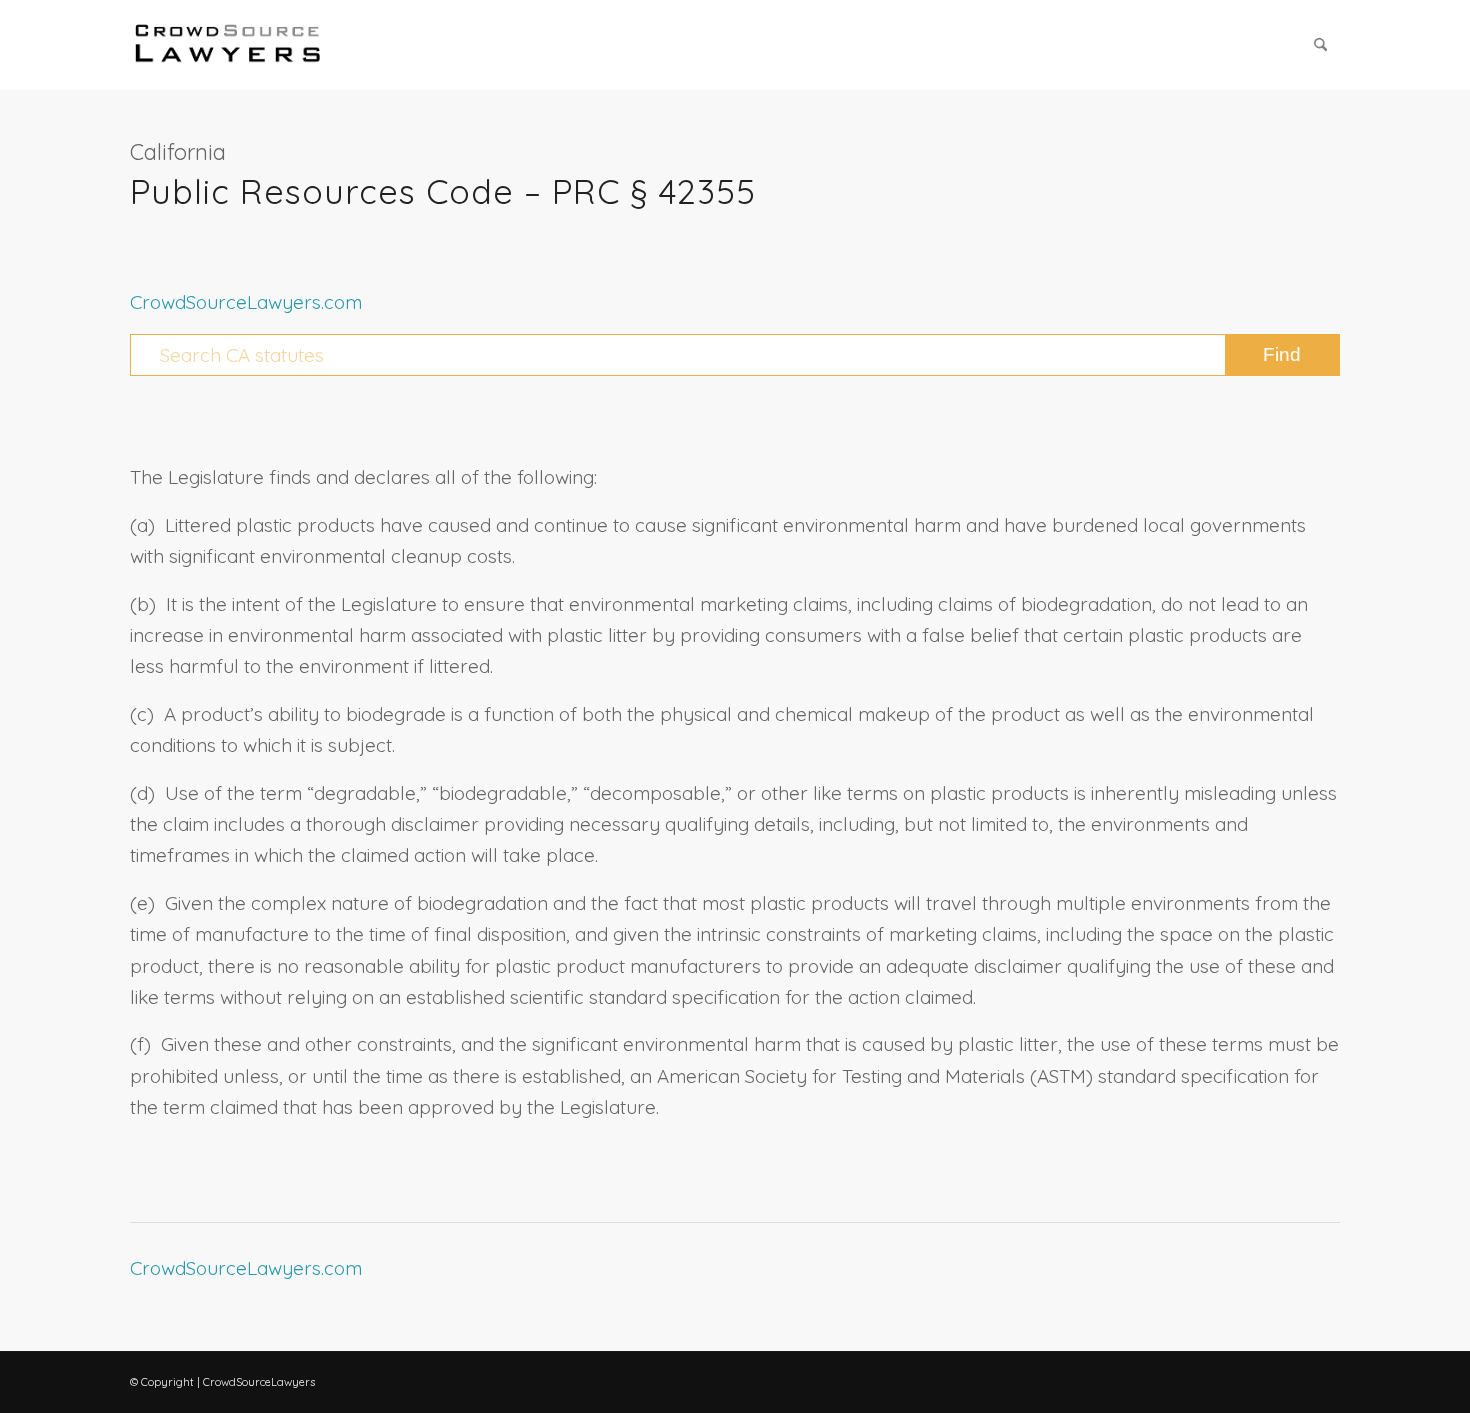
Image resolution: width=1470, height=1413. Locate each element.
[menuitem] (1320, 45)
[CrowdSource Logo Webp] (228, 45)
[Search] (1320, 45)
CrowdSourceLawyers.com (246, 302)
